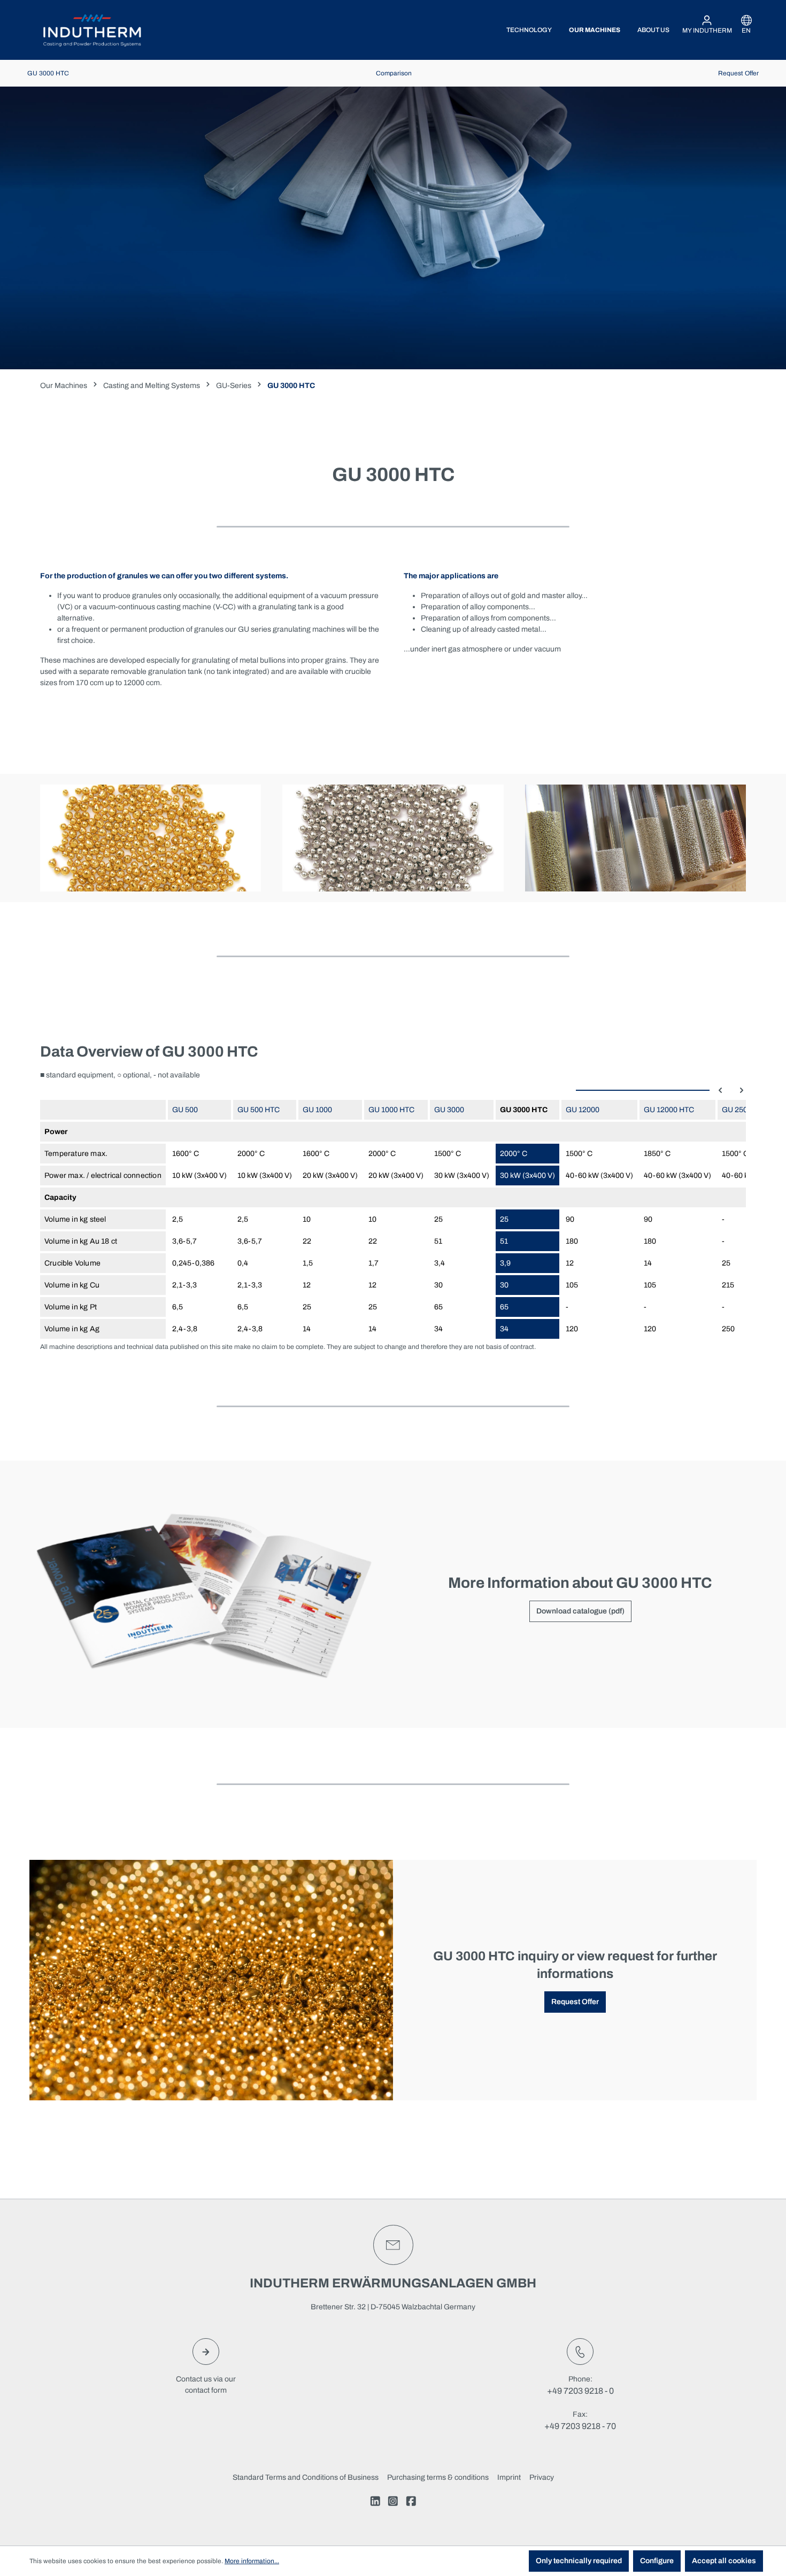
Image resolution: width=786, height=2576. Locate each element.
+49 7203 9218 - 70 (580, 2426)
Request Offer (738, 73)
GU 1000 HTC (391, 1110)
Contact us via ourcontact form (206, 2385)
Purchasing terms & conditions (438, 2477)
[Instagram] (393, 2503)
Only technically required (579, 2561)
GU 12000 (583, 1110)
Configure (657, 2561)
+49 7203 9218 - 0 (580, 2391)
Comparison (394, 73)
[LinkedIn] (375, 2503)
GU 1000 (317, 1110)
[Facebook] (411, 2503)
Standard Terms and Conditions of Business (306, 2477)
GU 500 (185, 1110)
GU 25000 (739, 1110)
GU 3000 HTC (48, 73)
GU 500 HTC (259, 1110)
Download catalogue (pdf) (580, 1611)
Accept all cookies (724, 2561)
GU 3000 (449, 1110)
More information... (252, 2561)
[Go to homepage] (92, 30)
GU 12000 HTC (669, 1110)
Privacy (542, 2477)
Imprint (509, 2477)
